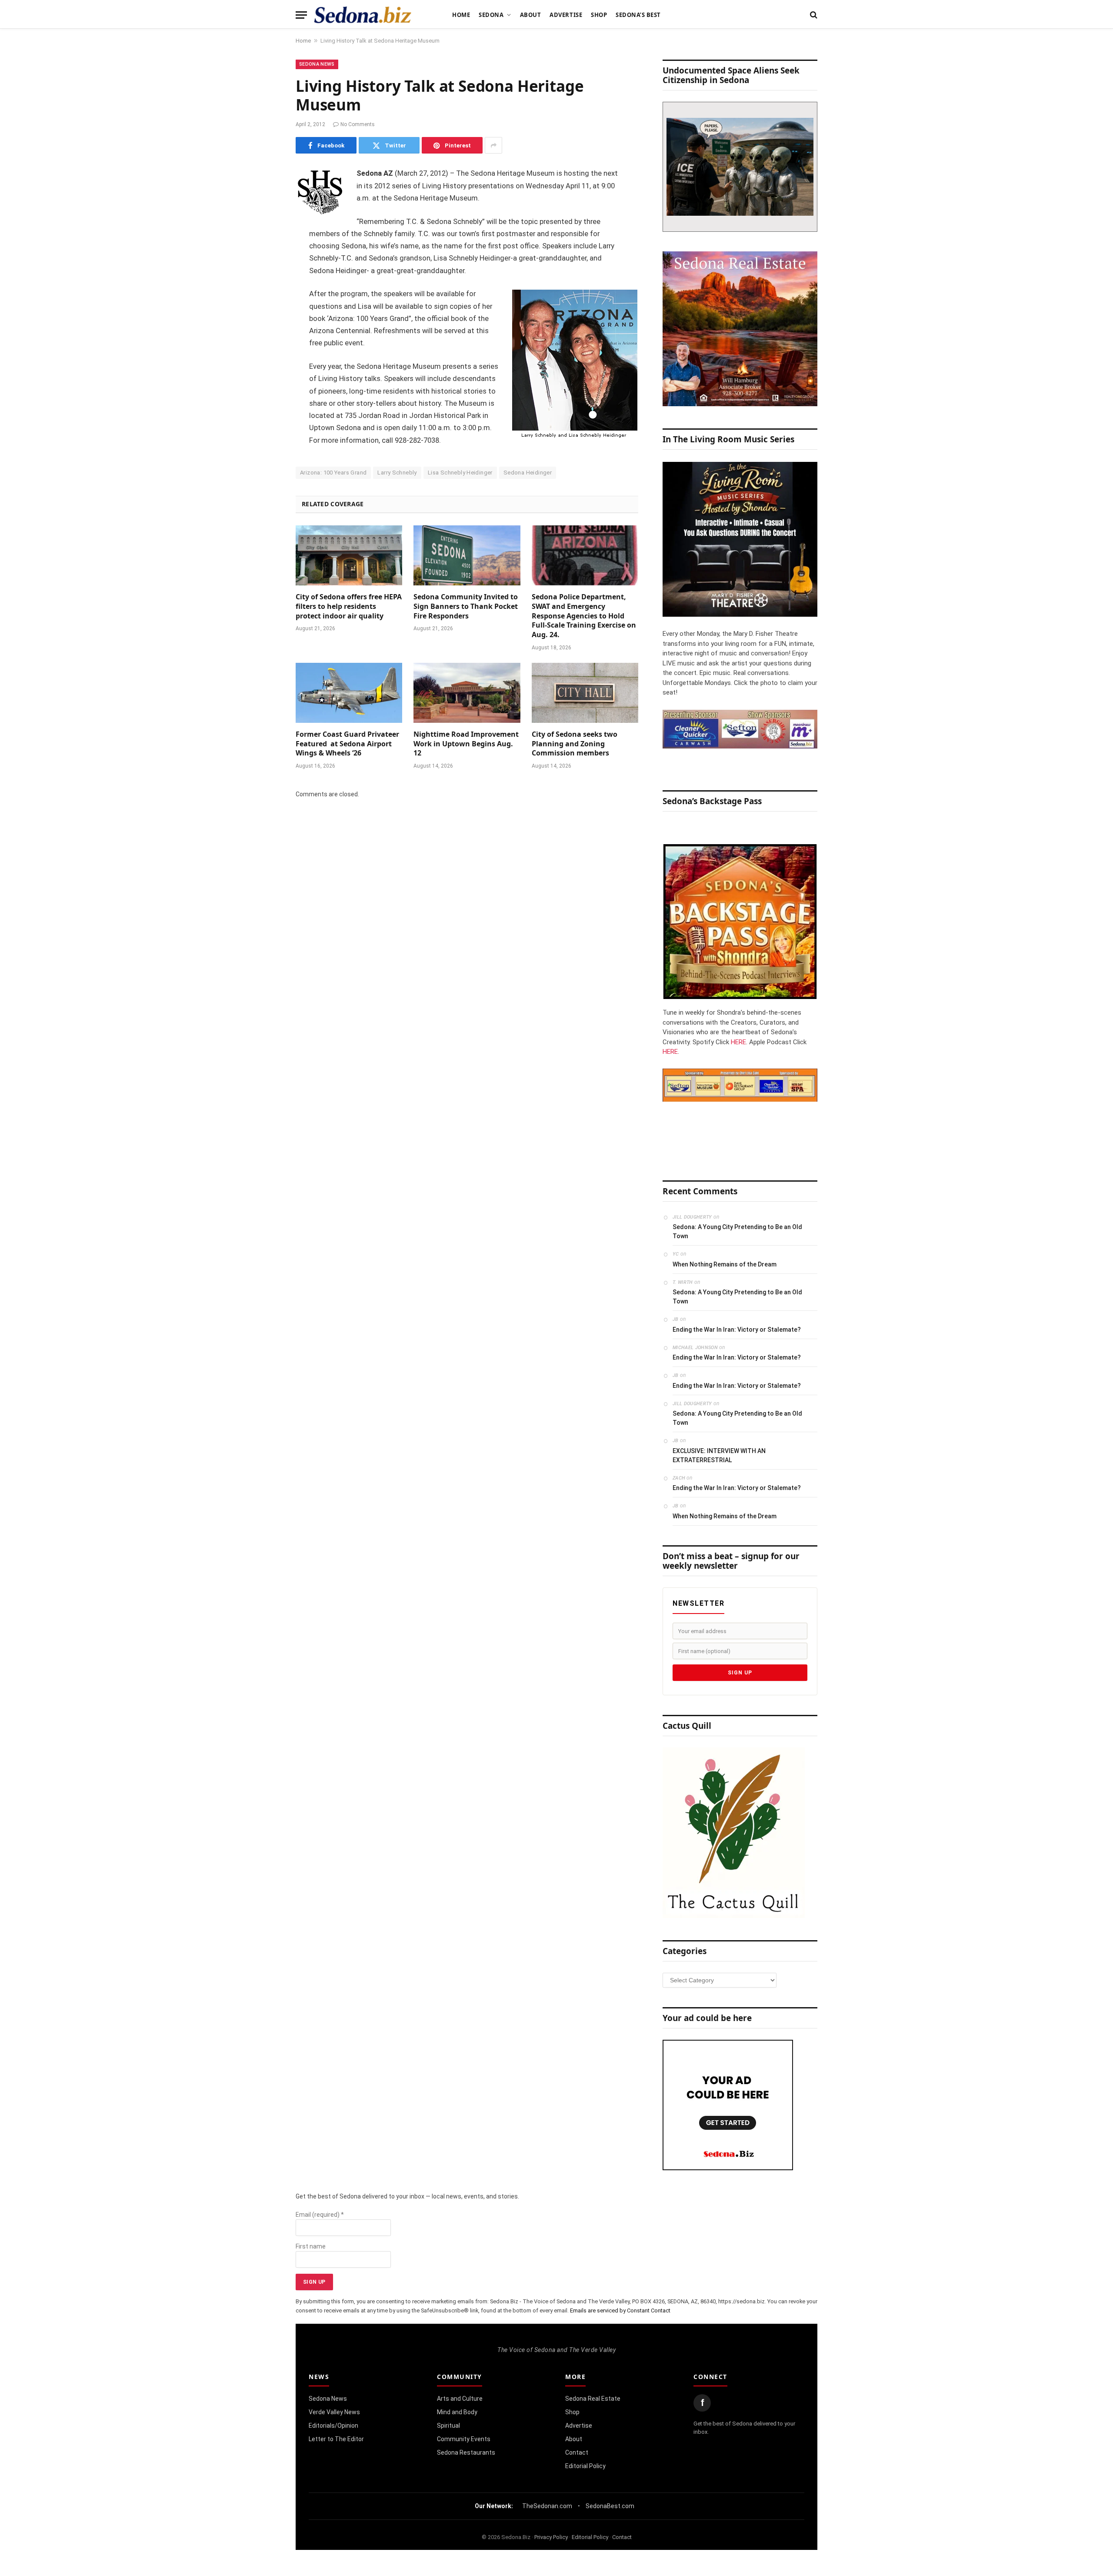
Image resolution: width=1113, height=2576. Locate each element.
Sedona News (317, 64)
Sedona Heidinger (528, 473)
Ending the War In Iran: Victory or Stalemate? (737, 1330)
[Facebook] (265, 197)
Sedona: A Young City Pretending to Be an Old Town (737, 1231)
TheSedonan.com (547, 2506)
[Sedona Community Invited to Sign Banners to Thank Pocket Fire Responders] (467, 555)
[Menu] (301, 15)
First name (311, 2246)
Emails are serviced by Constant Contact (620, 2310)
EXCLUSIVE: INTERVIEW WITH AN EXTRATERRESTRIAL (719, 1455)
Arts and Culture (460, 2399)
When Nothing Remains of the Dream (725, 1264)
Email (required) (320, 2215)
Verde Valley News (334, 2412)
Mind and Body (457, 2412)
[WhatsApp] (265, 330)
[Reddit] (265, 307)
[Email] (265, 285)
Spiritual (448, 2426)
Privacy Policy (551, 2537)
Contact (577, 2452)
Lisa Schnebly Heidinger (460, 473)
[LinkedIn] (265, 241)
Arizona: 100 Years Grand (333, 473)
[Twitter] (265, 219)
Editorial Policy (585, 2466)
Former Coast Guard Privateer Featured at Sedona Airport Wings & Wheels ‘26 (347, 744)
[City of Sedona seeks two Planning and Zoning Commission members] (585, 693)
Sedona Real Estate (593, 2399)
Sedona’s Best (638, 15)
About (531, 15)
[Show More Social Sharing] (493, 145)
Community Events (464, 2439)
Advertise (566, 15)
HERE (738, 1042)
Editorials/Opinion (333, 2426)
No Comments (358, 124)
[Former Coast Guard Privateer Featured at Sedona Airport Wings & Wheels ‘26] (349, 693)
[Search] (813, 15)
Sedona (491, 15)
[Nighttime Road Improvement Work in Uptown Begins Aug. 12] (467, 693)
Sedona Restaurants (466, 2452)
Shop (599, 15)
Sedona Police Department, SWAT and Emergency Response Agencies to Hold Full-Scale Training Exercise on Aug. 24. (584, 616)
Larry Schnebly (397, 473)
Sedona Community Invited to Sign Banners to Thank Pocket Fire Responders (466, 606)
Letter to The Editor (336, 2439)
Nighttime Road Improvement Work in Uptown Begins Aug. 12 (466, 744)
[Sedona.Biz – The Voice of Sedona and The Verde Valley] (363, 15)
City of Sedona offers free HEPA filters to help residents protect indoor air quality (349, 606)
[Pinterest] (265, 263)
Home (461, 15)
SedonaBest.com (610, 2506)
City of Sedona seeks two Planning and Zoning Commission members (575, 744)
